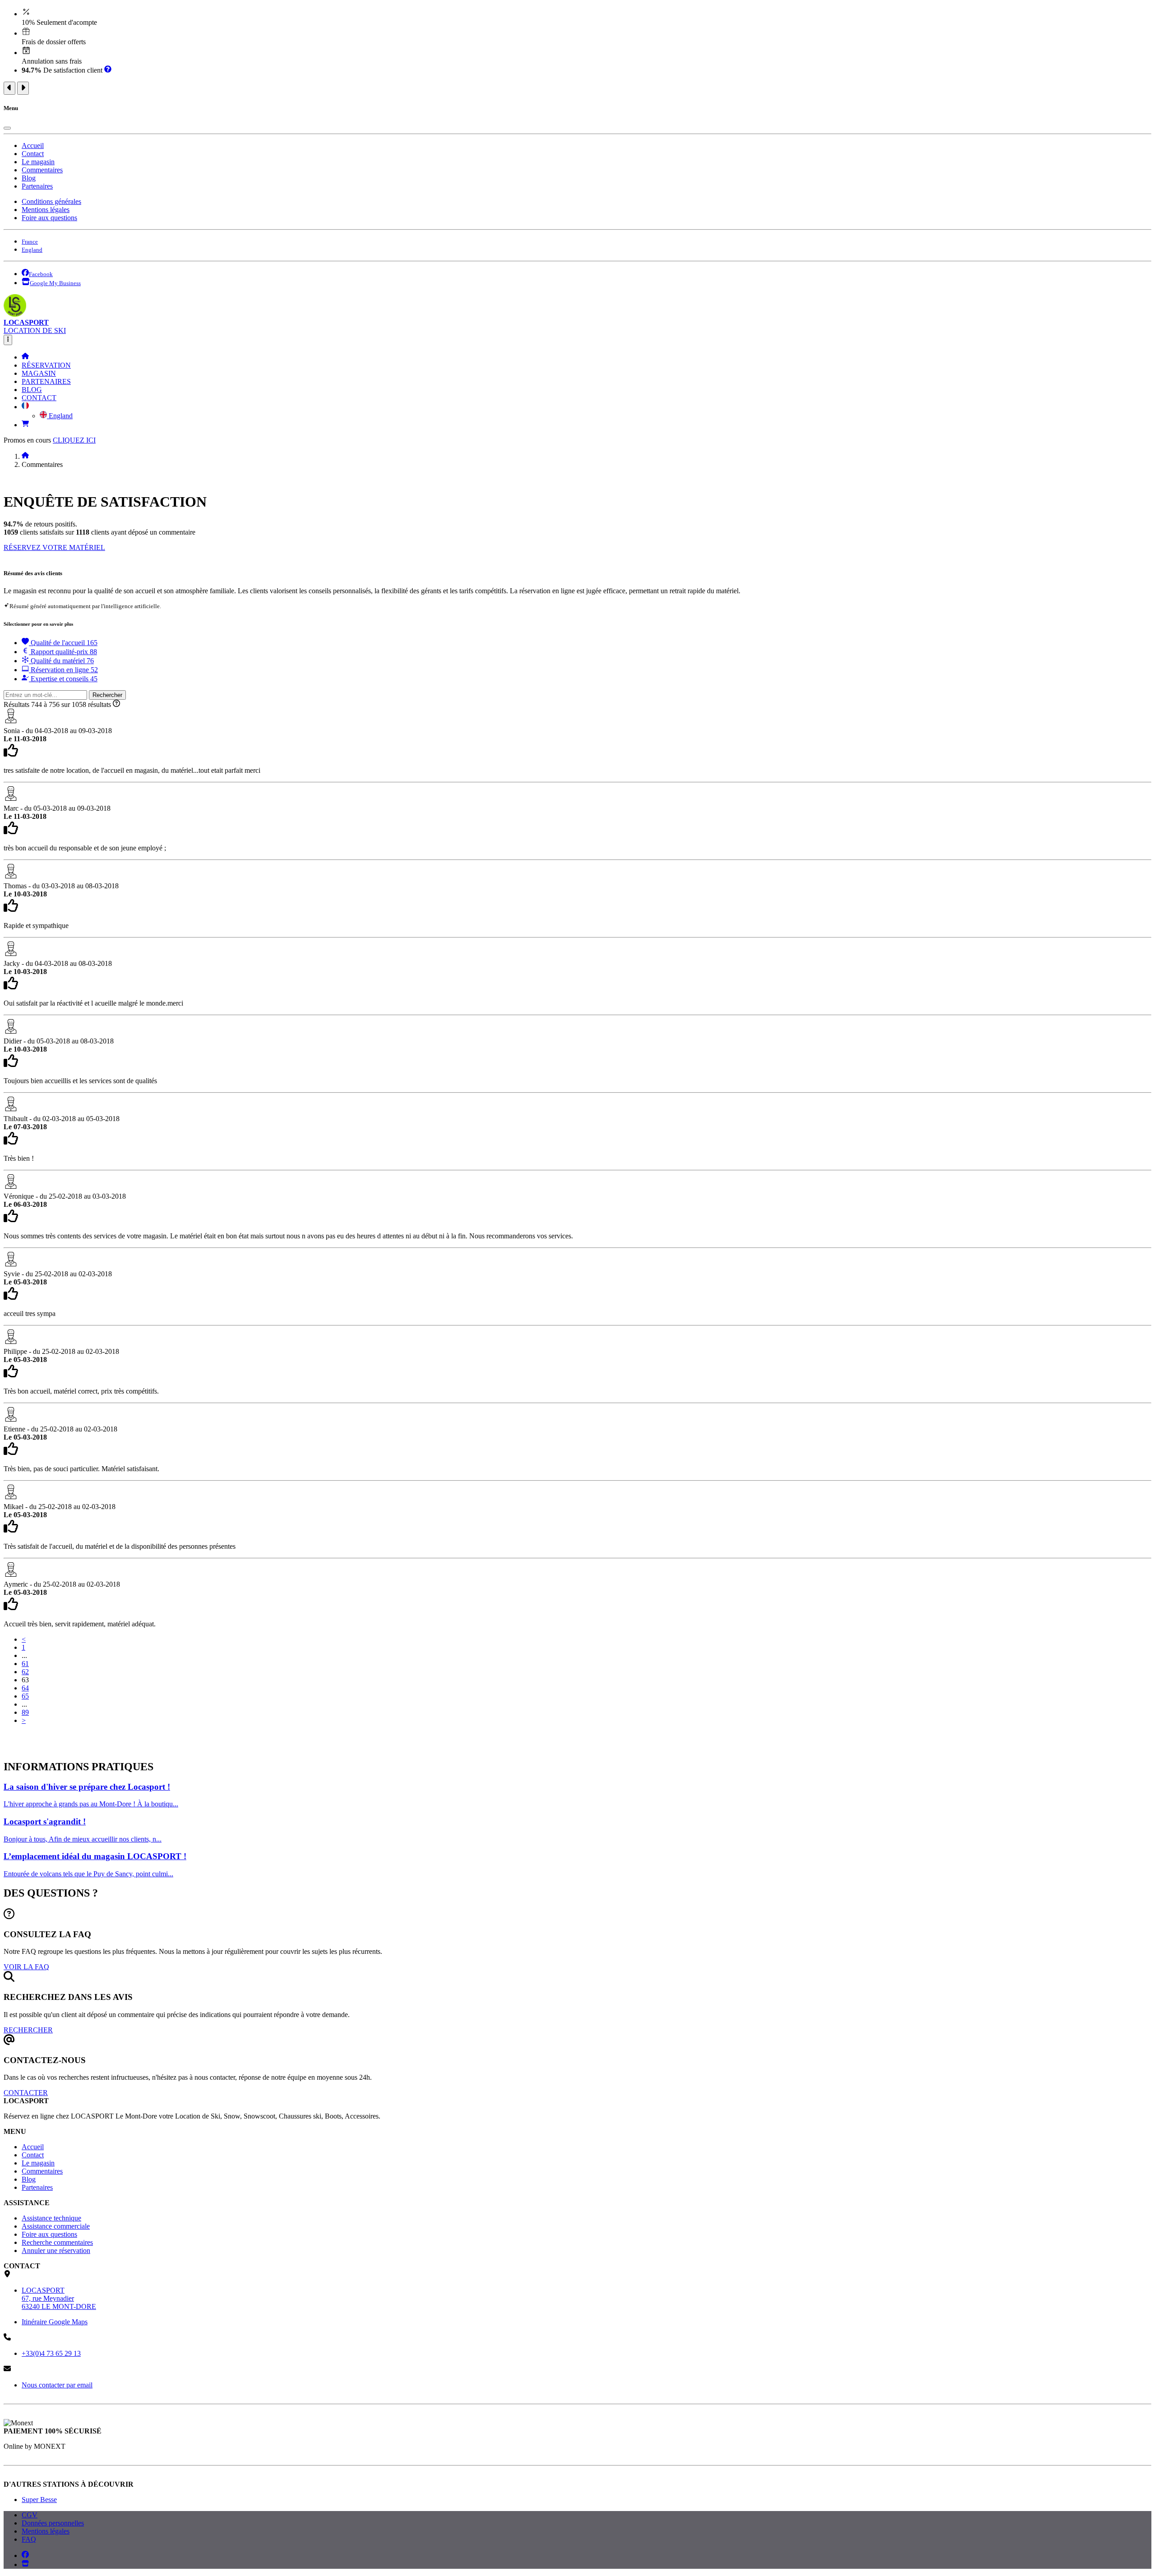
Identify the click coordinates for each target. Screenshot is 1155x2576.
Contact (33, 154)
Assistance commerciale (56, 2226)
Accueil (33, 145)
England (60, 416)
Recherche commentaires (57, 2242)
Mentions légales (46, 210)
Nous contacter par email (57, 2385)
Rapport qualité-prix (63, 652)
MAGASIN (39, 373)
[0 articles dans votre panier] (25, 425)
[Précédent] (9, 88)
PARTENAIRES (46, 381)
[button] (25, 407)
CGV (30, 2515)
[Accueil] (25, 357)
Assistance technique (51, 2218)
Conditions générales (51, 201)
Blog (29, 178)
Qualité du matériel (61, 661)
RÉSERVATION (46, 365)
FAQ (29, 2539)
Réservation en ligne (63, 670)
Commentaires (42, 170)
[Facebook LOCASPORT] (25, 2555)
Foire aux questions (49, 218)
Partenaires (37, 186)
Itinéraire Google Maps (55, 2322)
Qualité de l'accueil (63, 643)
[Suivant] (23, 88)
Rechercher (107, 695)
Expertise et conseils (63, 679)
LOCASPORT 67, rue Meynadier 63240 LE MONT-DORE (59, 2298)
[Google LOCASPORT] (25, 2564)
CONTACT (39, 398)
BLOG (32, 390)
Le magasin (38, 162)
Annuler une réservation (56, 2251)
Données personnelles (53, 2523)
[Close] (7, 128)
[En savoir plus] (108, 70)
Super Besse (39, 2500)
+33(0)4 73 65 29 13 (51, 2353)
